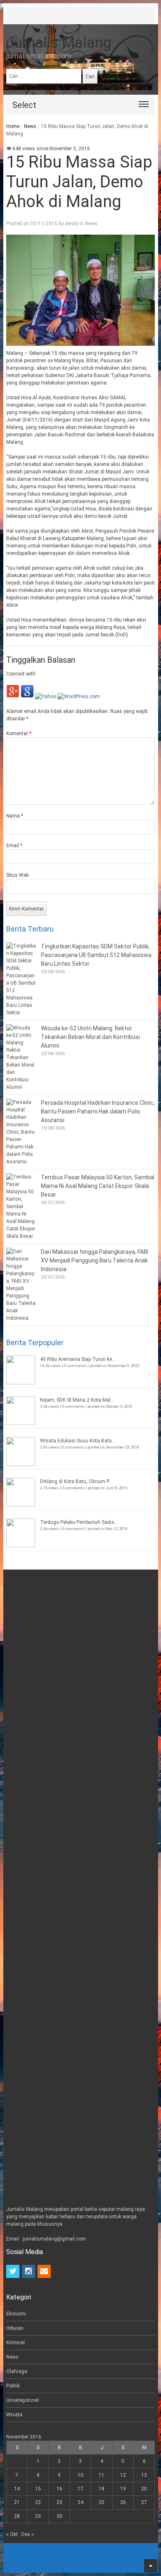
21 (17, 2502)
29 (38, 2516)
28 (17, 2516)
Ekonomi (16, 2314)
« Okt (12, 2534)
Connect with (21, 674)
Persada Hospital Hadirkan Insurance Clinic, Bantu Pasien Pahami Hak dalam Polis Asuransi (98, 1111)
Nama (15, 816)
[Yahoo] (46, 696)
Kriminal (15, 2343)
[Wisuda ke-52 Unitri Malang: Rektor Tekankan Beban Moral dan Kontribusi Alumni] (21, 1057)
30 (59, 2516)
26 (123, 2502)
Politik (13, 2386)
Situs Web (17, 875)
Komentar (19, 734)
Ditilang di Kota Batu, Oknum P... (76, 1481)
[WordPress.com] (79, 696)
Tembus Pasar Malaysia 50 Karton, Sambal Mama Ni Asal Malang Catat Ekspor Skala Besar (98, 1186)
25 (102, 2502)
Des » (28, 2534)
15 (38, 2489)
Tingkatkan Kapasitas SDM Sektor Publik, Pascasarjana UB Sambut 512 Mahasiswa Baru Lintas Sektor (96, 955)
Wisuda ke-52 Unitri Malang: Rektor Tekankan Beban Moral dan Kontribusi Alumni (90, 1037)
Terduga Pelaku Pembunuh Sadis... (79, 1522)
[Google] (27, 696)
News (30, 126)
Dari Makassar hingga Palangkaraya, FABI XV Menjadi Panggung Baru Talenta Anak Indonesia (95, 1260)
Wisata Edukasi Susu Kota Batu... (78, 1441)
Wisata (14, 2415)
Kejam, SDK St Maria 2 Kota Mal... (77, 1400)
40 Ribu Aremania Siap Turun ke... (78, 1359)
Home (13, 126)
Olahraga (17, 2371)
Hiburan (15, 2328)
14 (17, 2489)
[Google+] (13, 696)
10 (80, 2475)
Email (14, 845)
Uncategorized (22, 2400)
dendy (72, 224)
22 (38, 2502)
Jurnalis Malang (59, 43)
